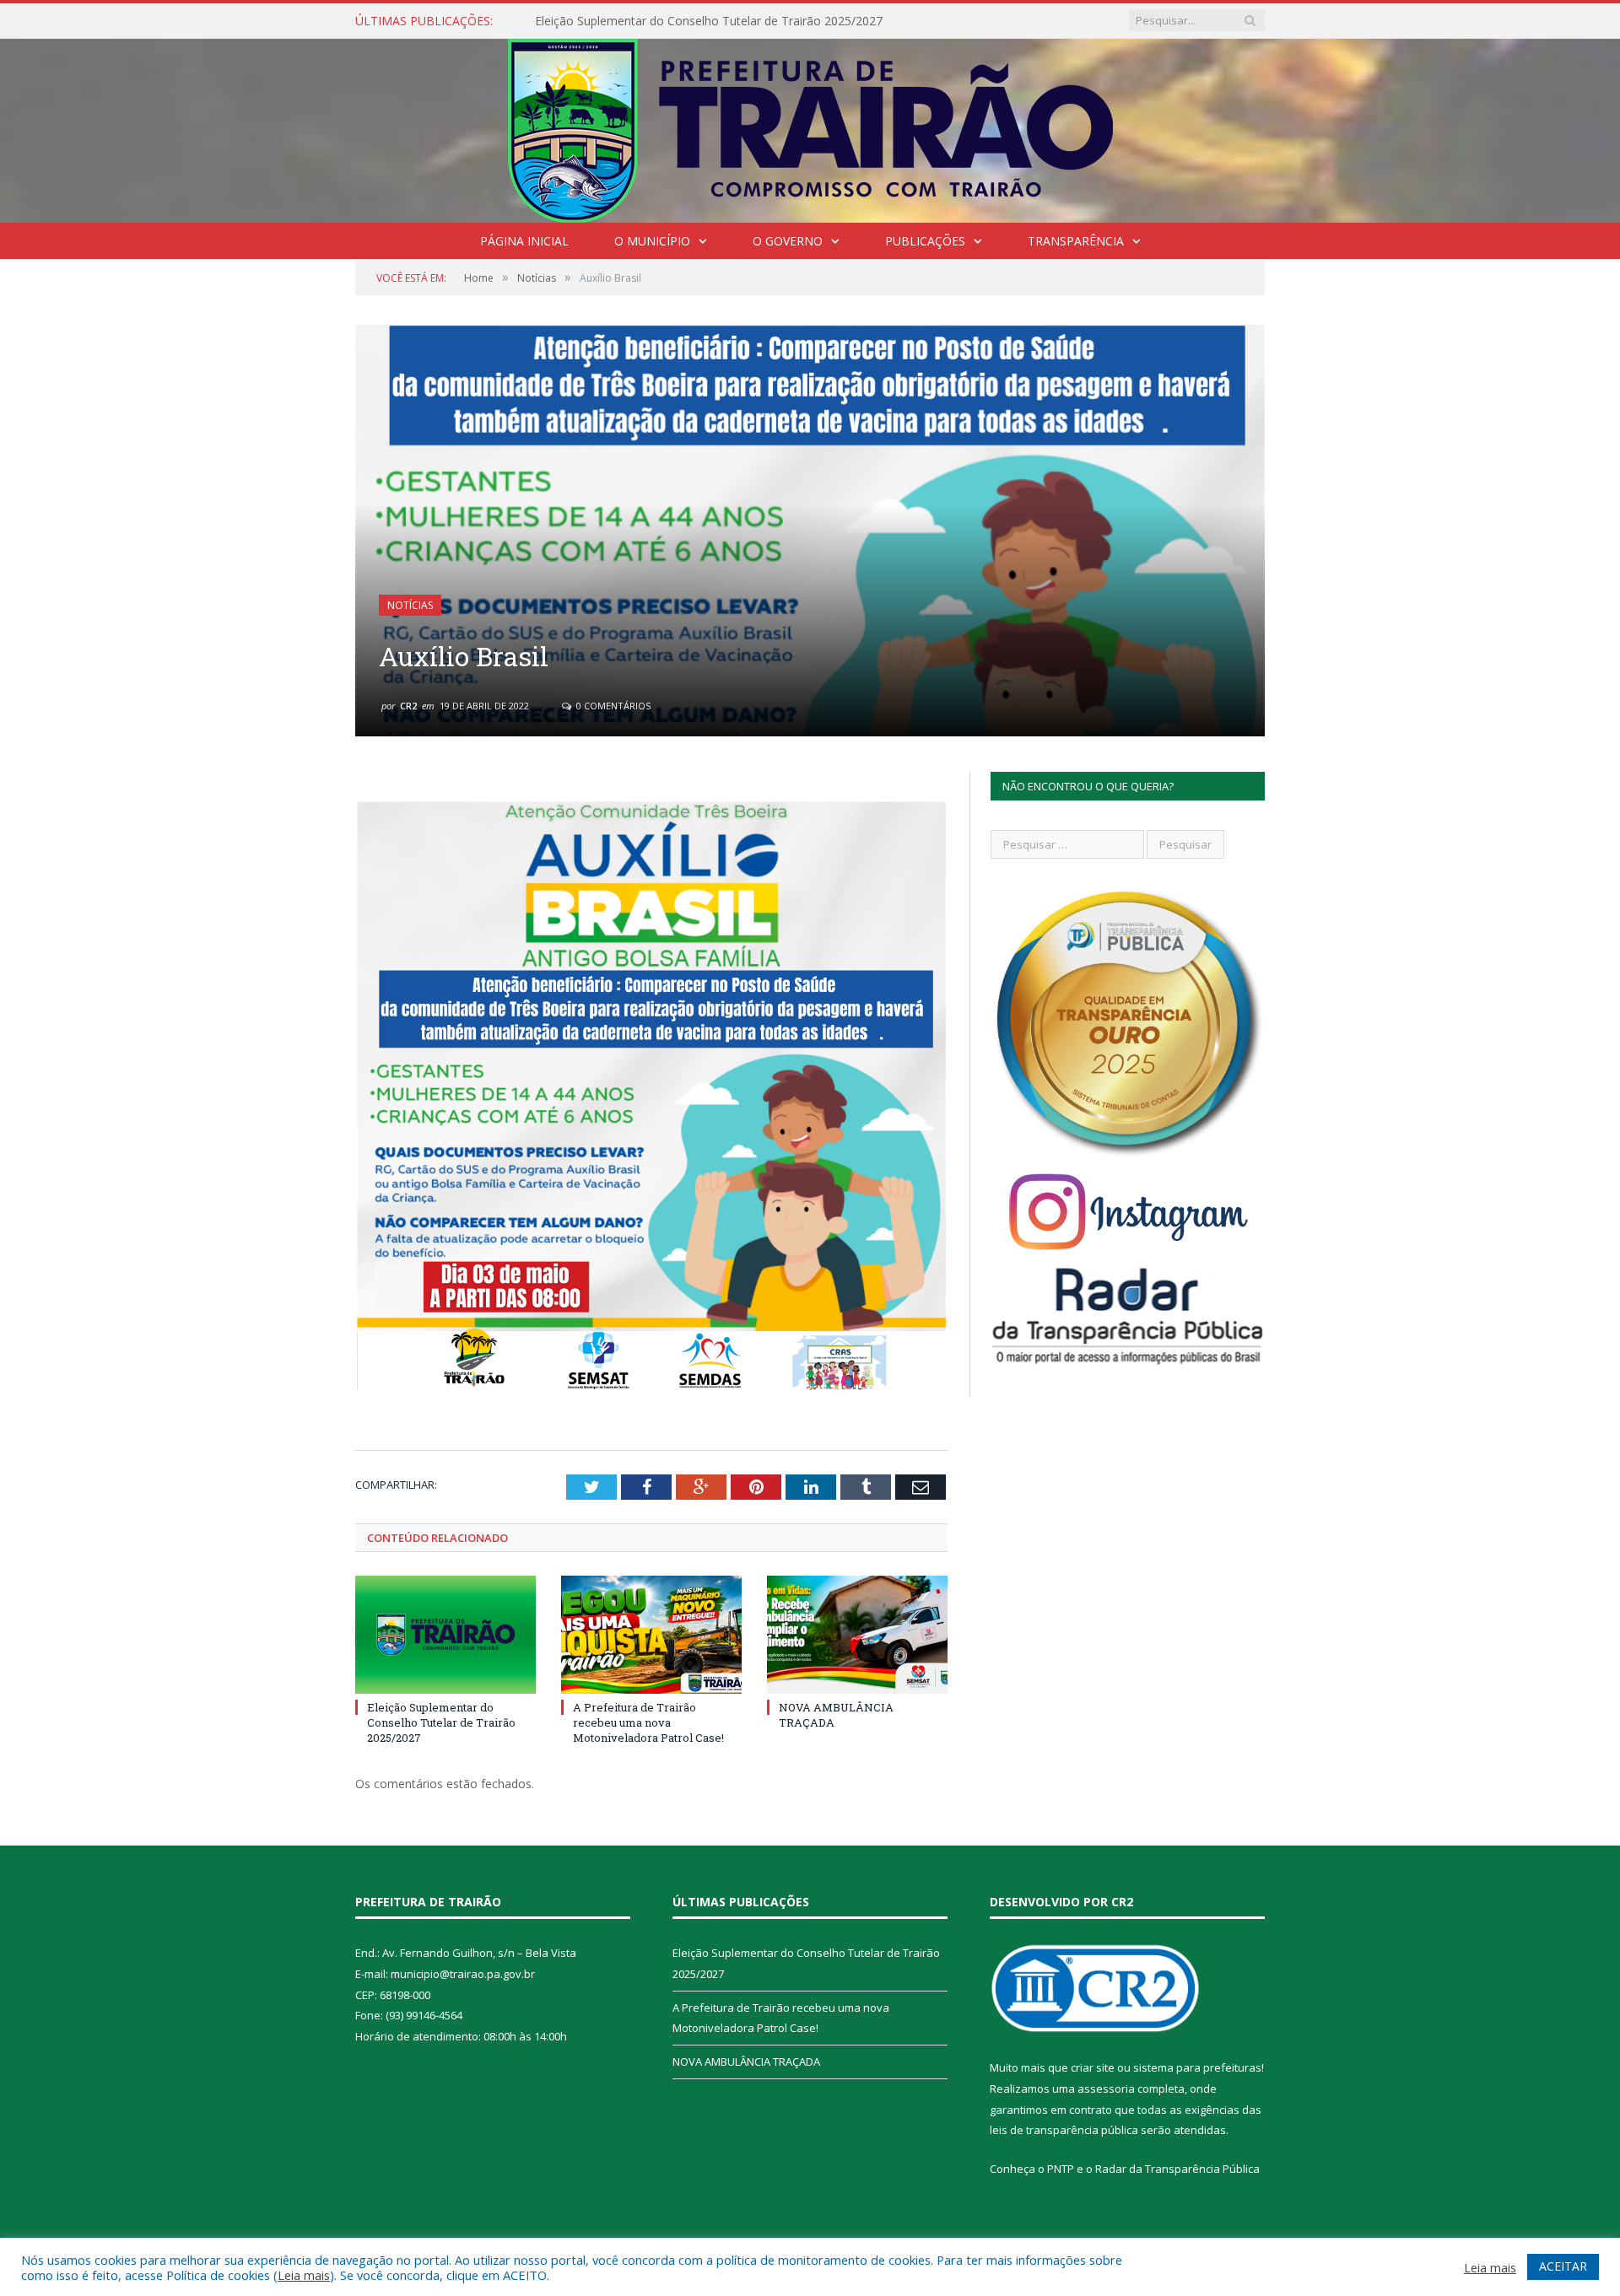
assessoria (1106, 2088)
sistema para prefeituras (1197, 2067)
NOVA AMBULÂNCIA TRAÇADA (746, 2062)
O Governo (788, 241)
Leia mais (304, 2275)
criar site (1093, 2067)
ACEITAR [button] (1563, 2266)
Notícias (410, 605)
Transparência (1076, 241)
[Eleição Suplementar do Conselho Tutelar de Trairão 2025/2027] (445, 1635)
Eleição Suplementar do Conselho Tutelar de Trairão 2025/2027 (441, 1722)
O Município (652, 241)
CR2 (408, 706)
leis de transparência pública (1064, 2130)
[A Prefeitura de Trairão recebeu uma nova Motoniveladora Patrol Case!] (651, 1635)
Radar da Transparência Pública (1177, 2169)
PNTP (1061, 2169)
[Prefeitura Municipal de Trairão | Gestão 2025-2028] (810, 127)
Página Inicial (524, 241)
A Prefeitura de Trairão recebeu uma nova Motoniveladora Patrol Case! (729, 21)
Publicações (925, 241)
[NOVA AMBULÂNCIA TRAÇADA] (857, 1635)
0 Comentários (612, 706)
